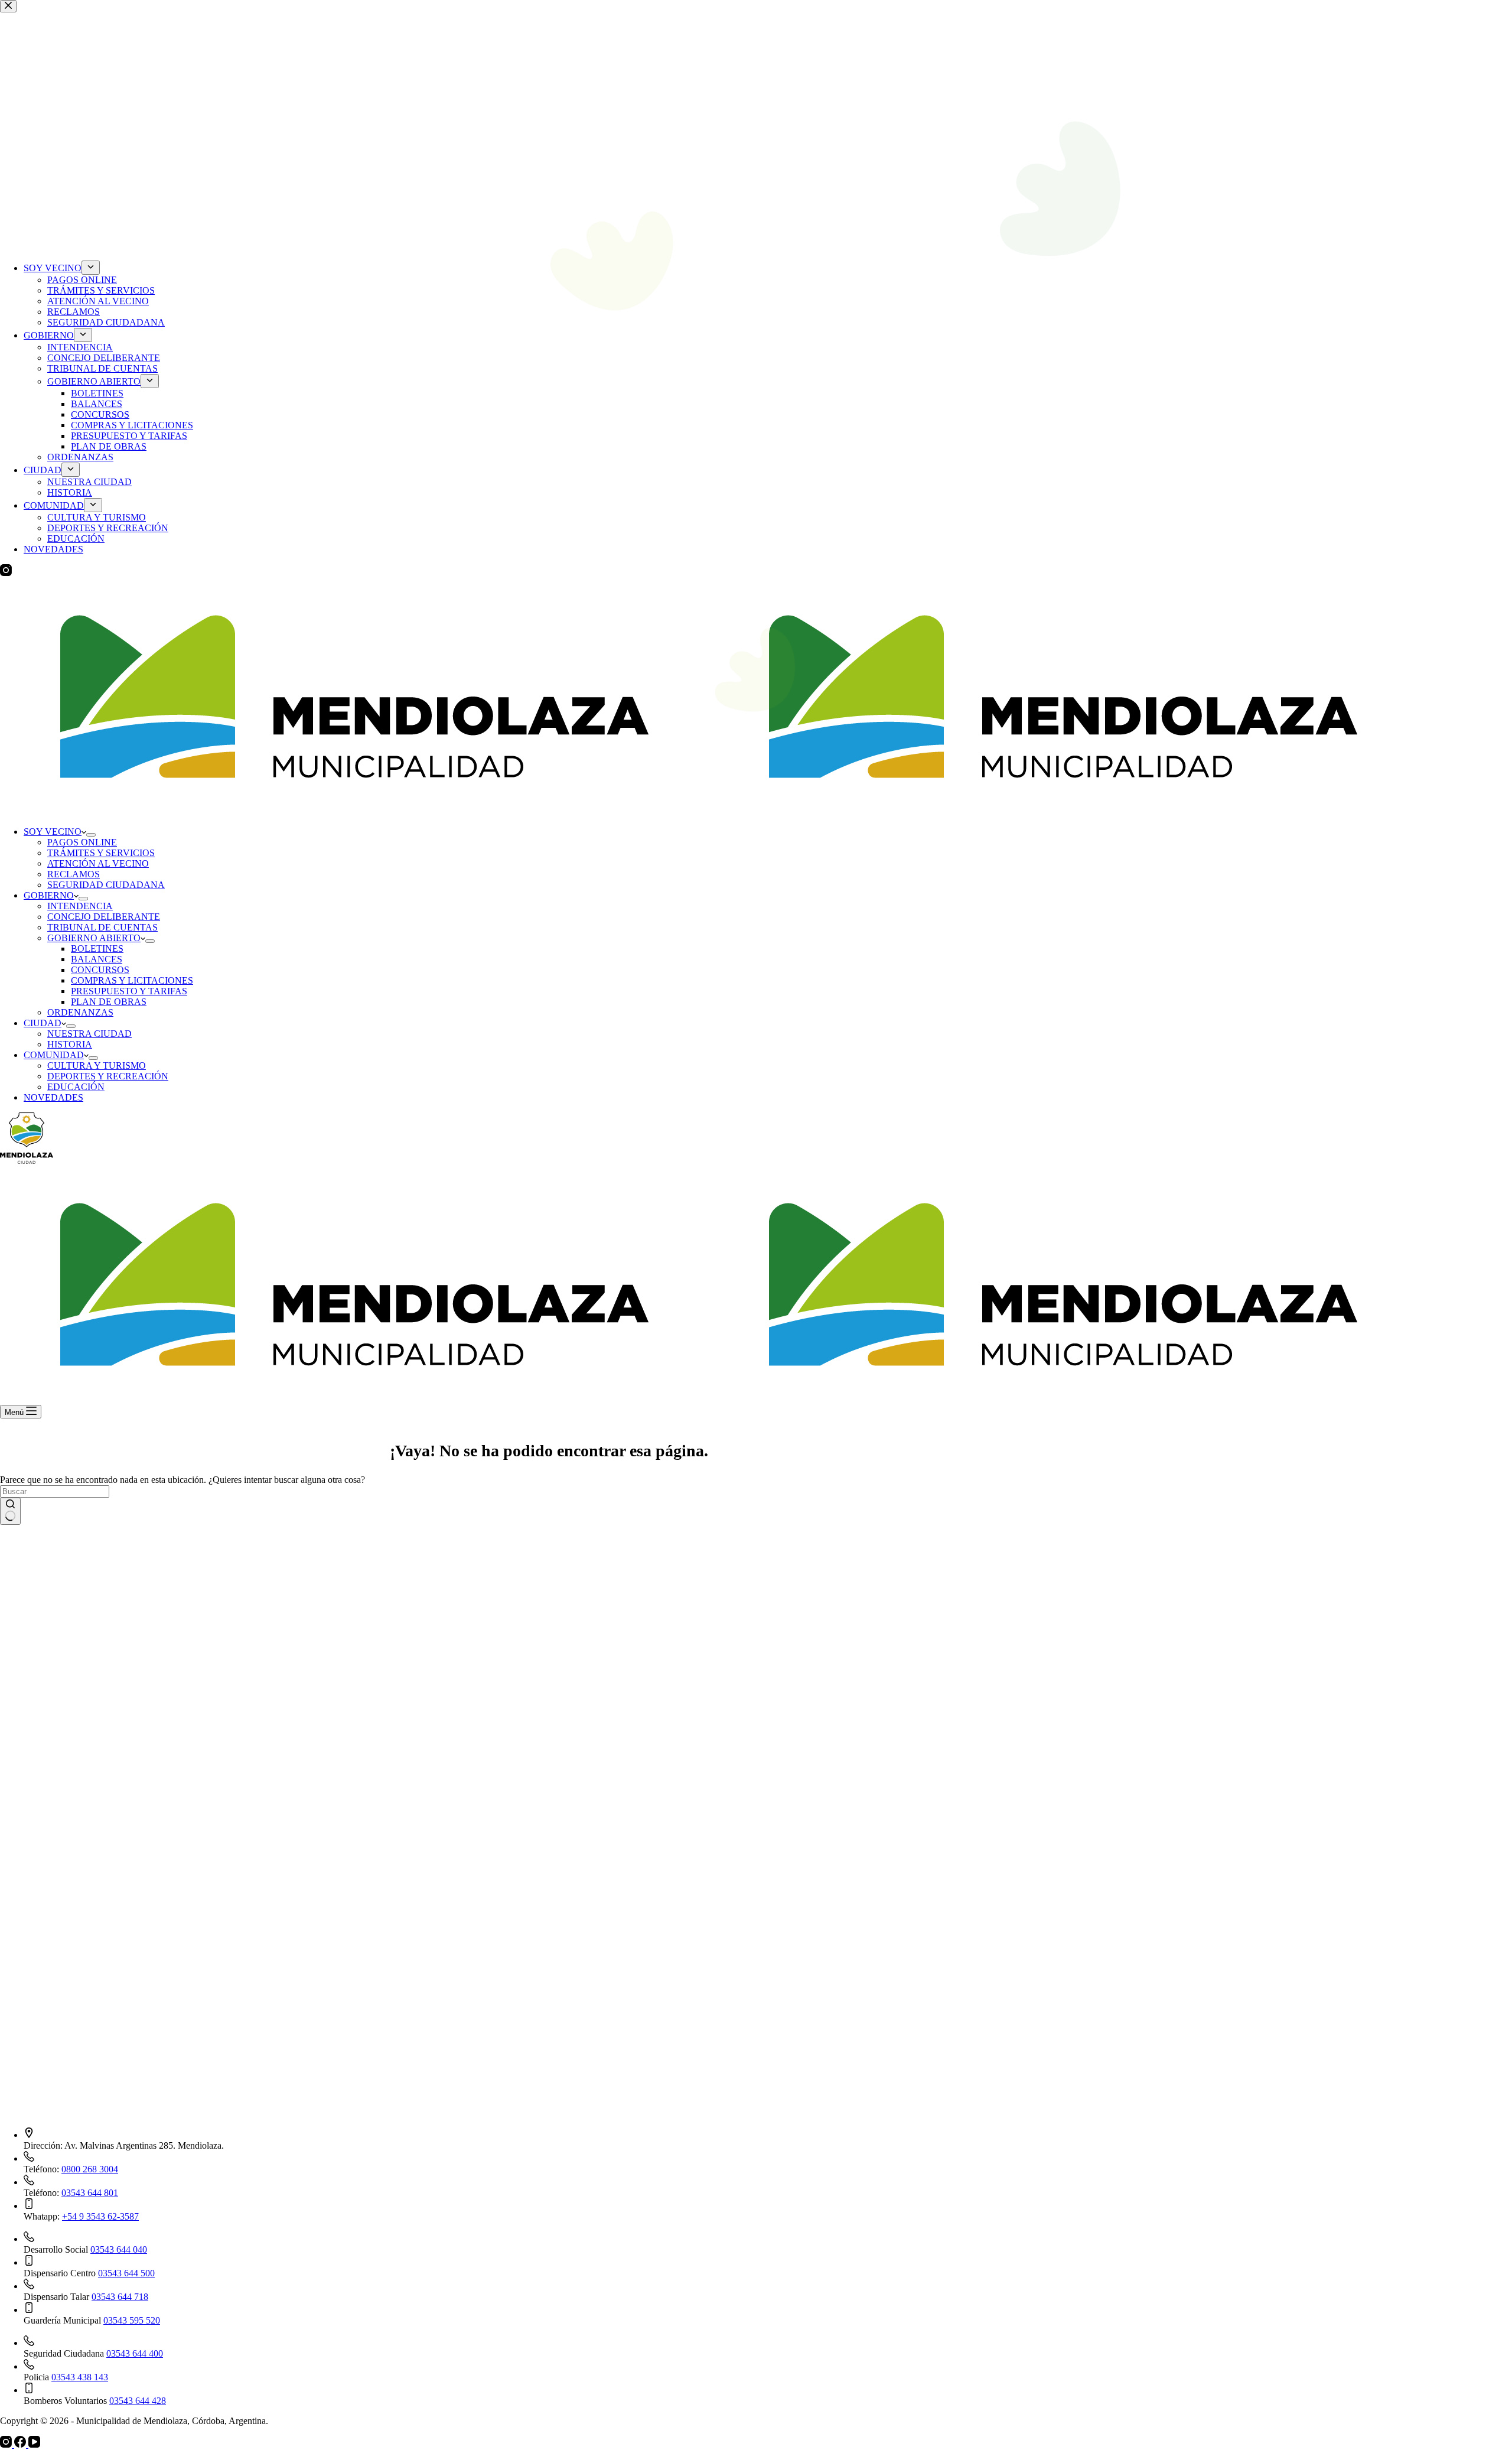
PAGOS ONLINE (82, 842)
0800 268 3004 (90, 2169)
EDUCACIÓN (76, 1087)
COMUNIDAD (54, 1055)
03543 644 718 (120, 2297)
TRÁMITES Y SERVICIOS (101, 853)
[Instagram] (7, 2444)
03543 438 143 (80, 2377)
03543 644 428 (138, 2401)
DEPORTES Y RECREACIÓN (108, 1076)
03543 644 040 (119, 2249)
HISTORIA (70, 1044)
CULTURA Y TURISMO (97, 1065)
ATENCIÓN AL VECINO (98, 863)
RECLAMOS (74, 874)
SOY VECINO (53, 832)
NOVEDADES (53, 1097)
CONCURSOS (100, 970)
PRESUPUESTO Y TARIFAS (129, 991)
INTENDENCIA (80, 906)
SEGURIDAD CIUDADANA (106, 885)
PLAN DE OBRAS (109, 1002)
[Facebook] (21, 2444)
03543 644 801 (90, 2193)
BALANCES (97, 959)
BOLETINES (97, 949)
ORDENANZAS (80, 1012)
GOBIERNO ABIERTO (94, 938)
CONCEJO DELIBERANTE (104, 917)
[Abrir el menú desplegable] (91, 835)
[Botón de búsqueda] (10, 1511)
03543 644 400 (135, 2353)
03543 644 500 (126, 2273)
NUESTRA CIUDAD (89, 1034)
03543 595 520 (132, 2320)
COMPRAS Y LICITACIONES (132, 980)
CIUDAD (43, 1023)
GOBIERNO (49, 895)
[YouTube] (34, 2444)
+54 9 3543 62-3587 (100, 2216)
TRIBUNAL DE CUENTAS (102, 927)
